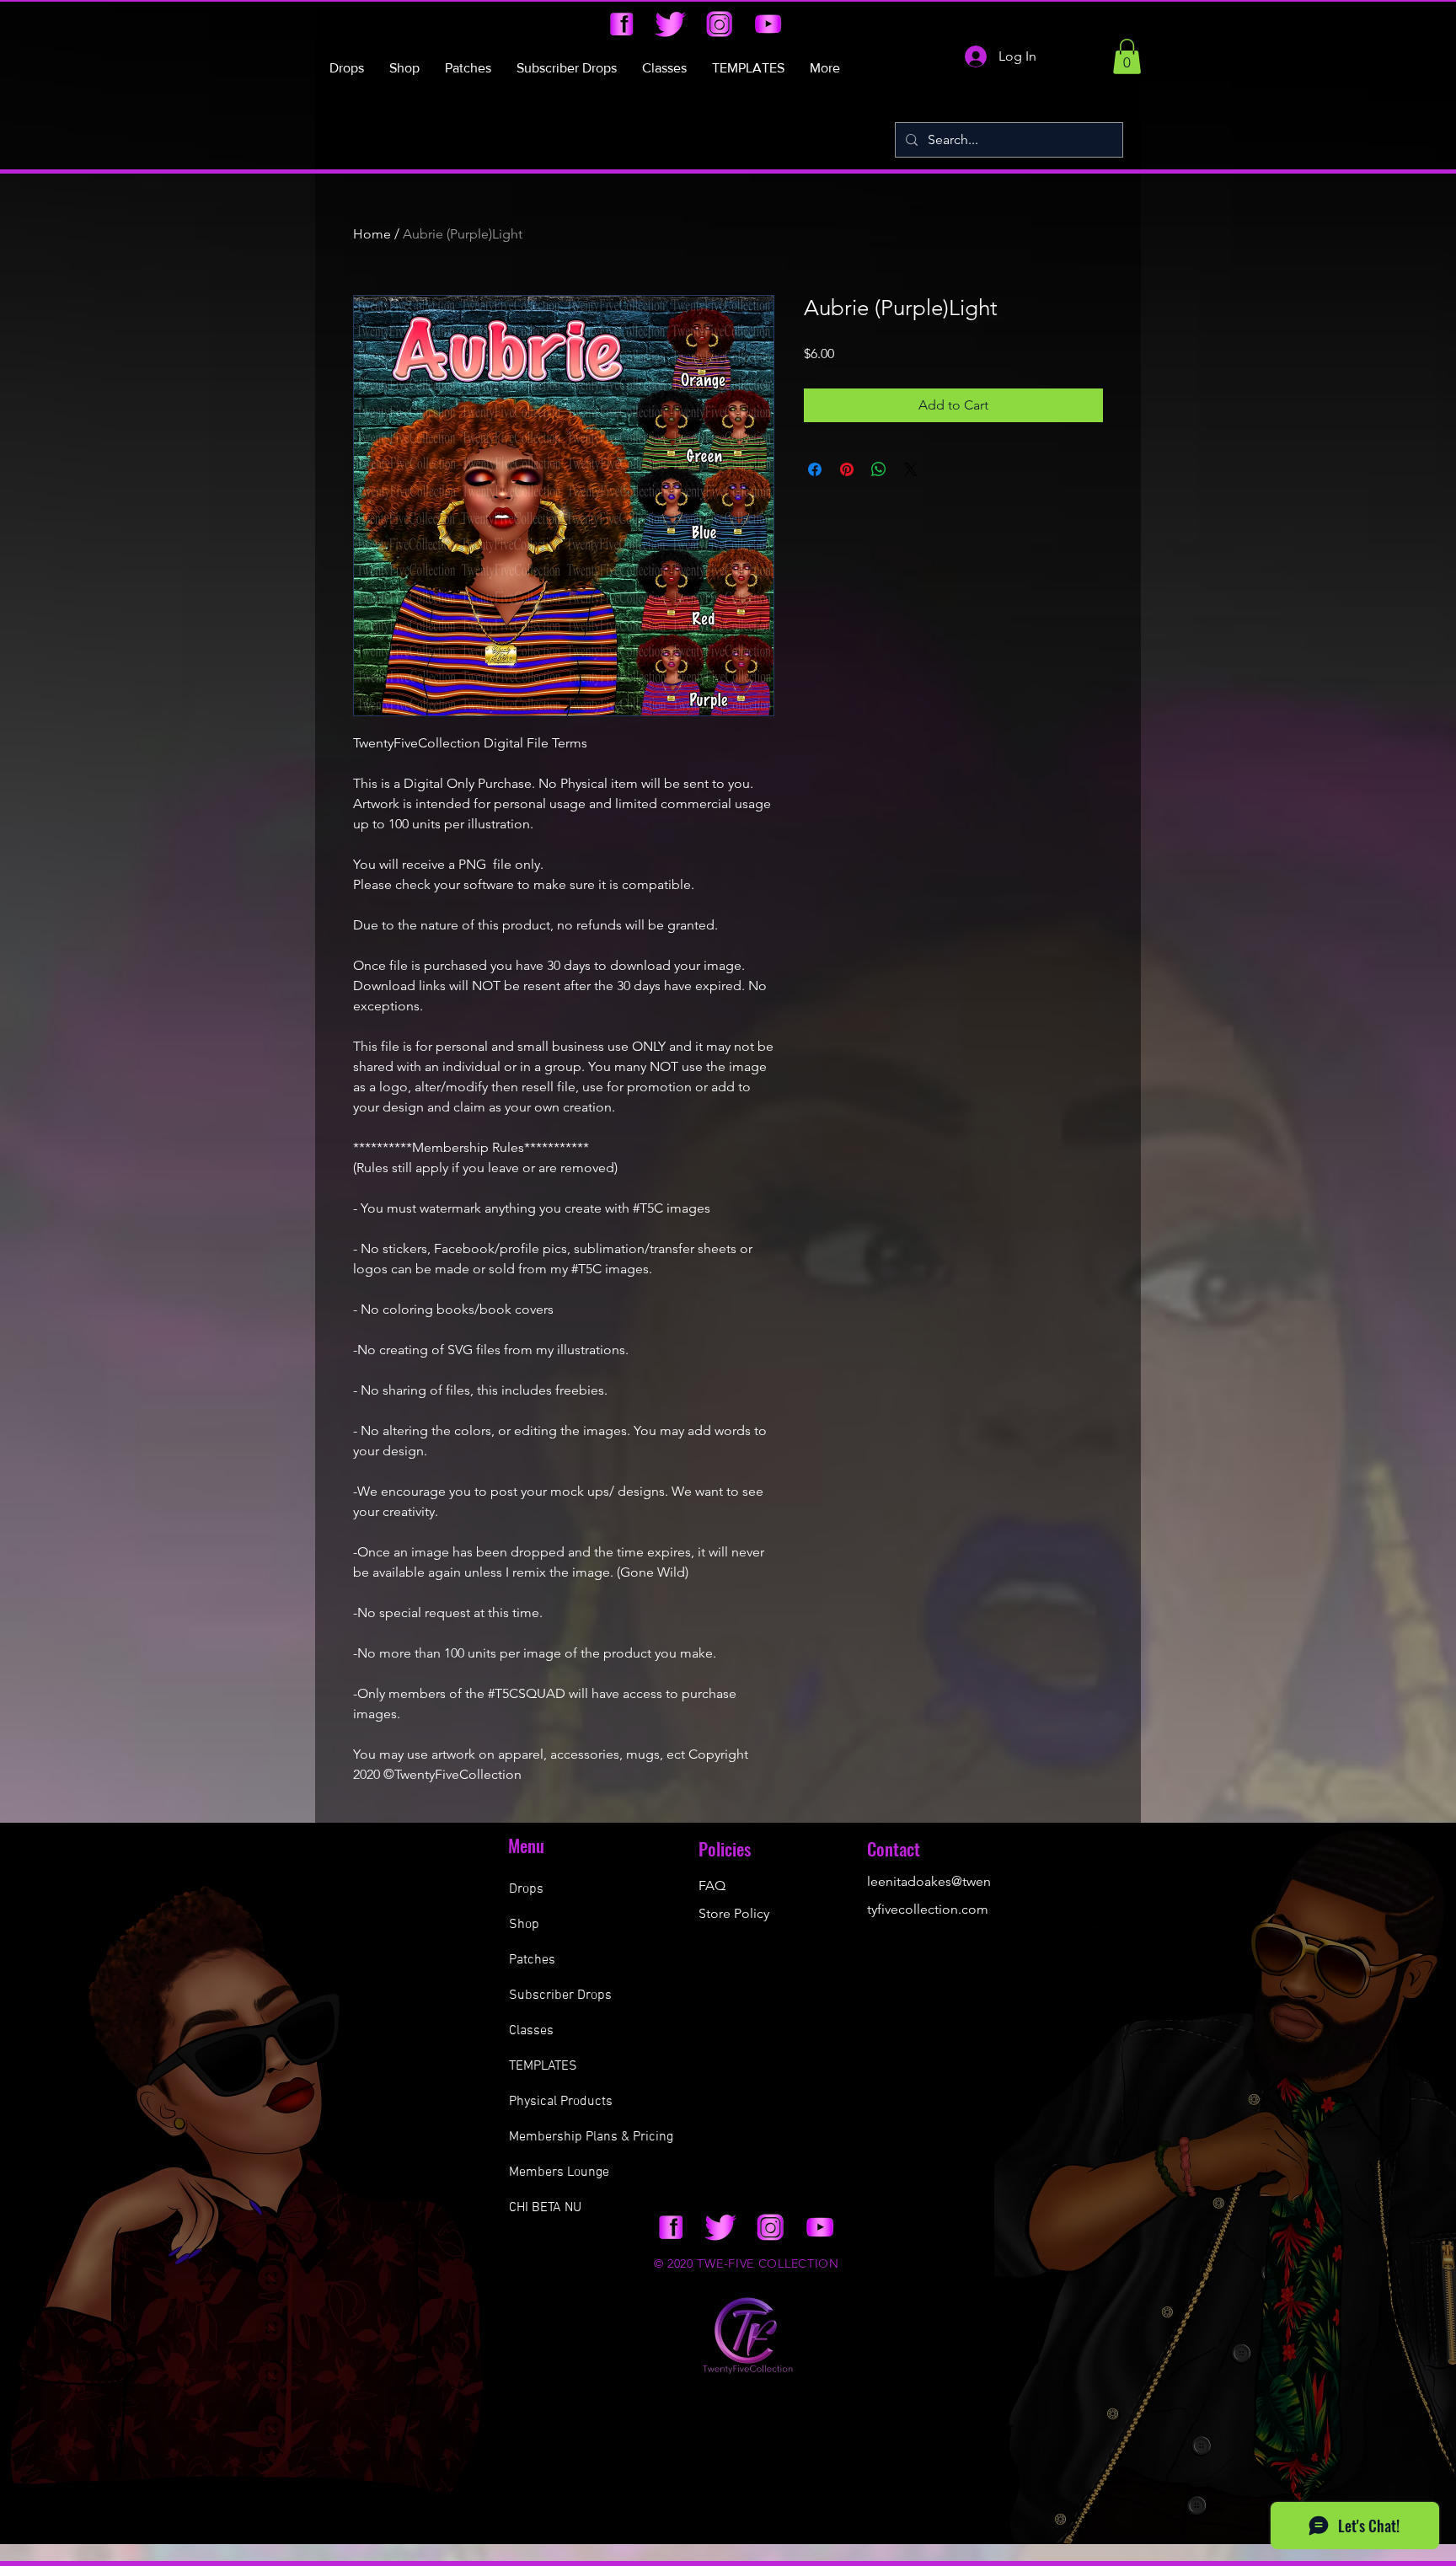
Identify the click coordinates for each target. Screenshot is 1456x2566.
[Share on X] (911, 469)
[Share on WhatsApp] (879, 469)
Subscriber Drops (560, 1995)
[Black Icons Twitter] (670, 24)
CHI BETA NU (545, 2208)
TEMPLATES (543, 2066)
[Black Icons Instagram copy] (719, 24)
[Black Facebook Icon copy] (621, 24)
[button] (1127, 56)
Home (372, 234)
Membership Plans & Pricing (591, 2137)
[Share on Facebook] (815, 469)
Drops (526, 1889)
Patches (532, 1960)
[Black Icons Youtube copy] (768, 24)
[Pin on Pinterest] (847, 469)
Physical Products (561, 2102)
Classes (531, 2031)
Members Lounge (559, 2172)
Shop (524, 1925)
